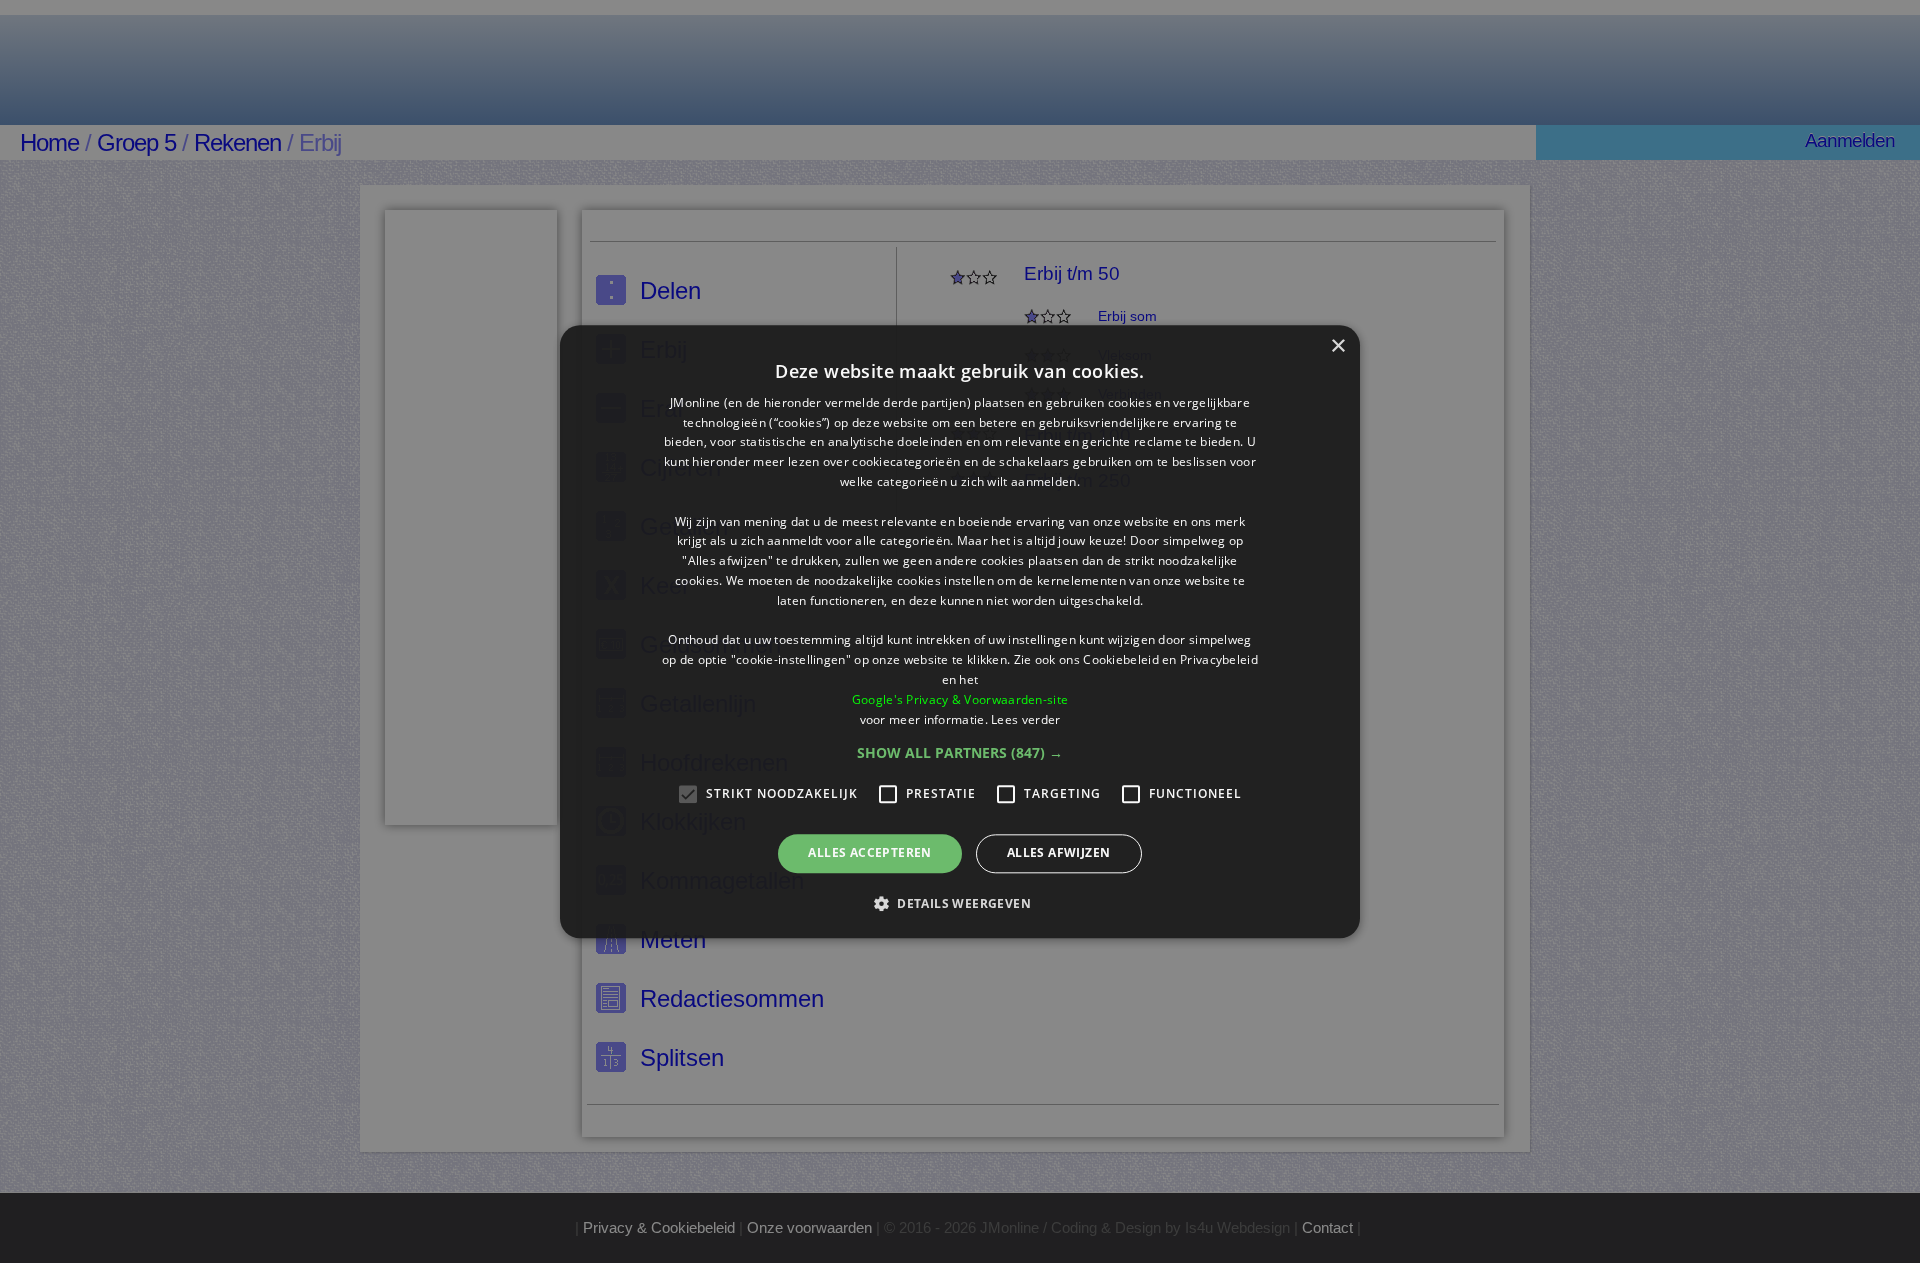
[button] (960, 754)
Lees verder (1025, 719)
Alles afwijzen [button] (1059, 853)
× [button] (1337, 346)
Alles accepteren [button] (869, 853)
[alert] (960, 631)
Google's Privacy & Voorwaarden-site (960, 699)
